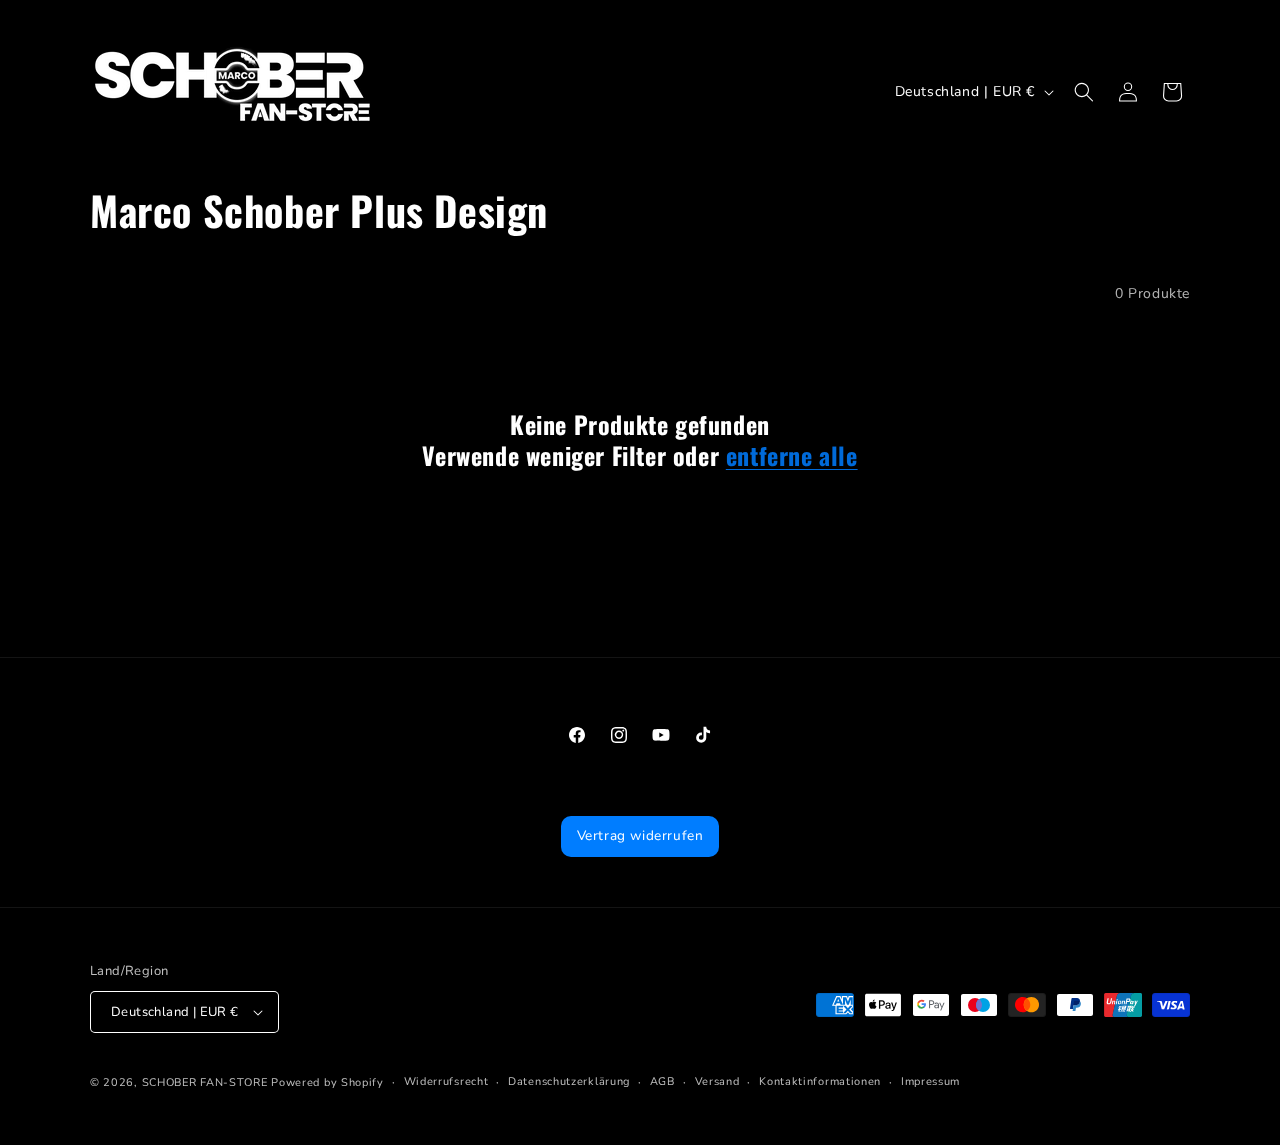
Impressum (930, 1081)
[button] (1084, 92)
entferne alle (792, 455)
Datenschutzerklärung (569, 1081)
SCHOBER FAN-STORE (205, 1082)
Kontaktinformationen (820, 1081)
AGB (662, 1081)
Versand (717, 1081)
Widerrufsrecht (446, 1081)
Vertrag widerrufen (640, 835)
